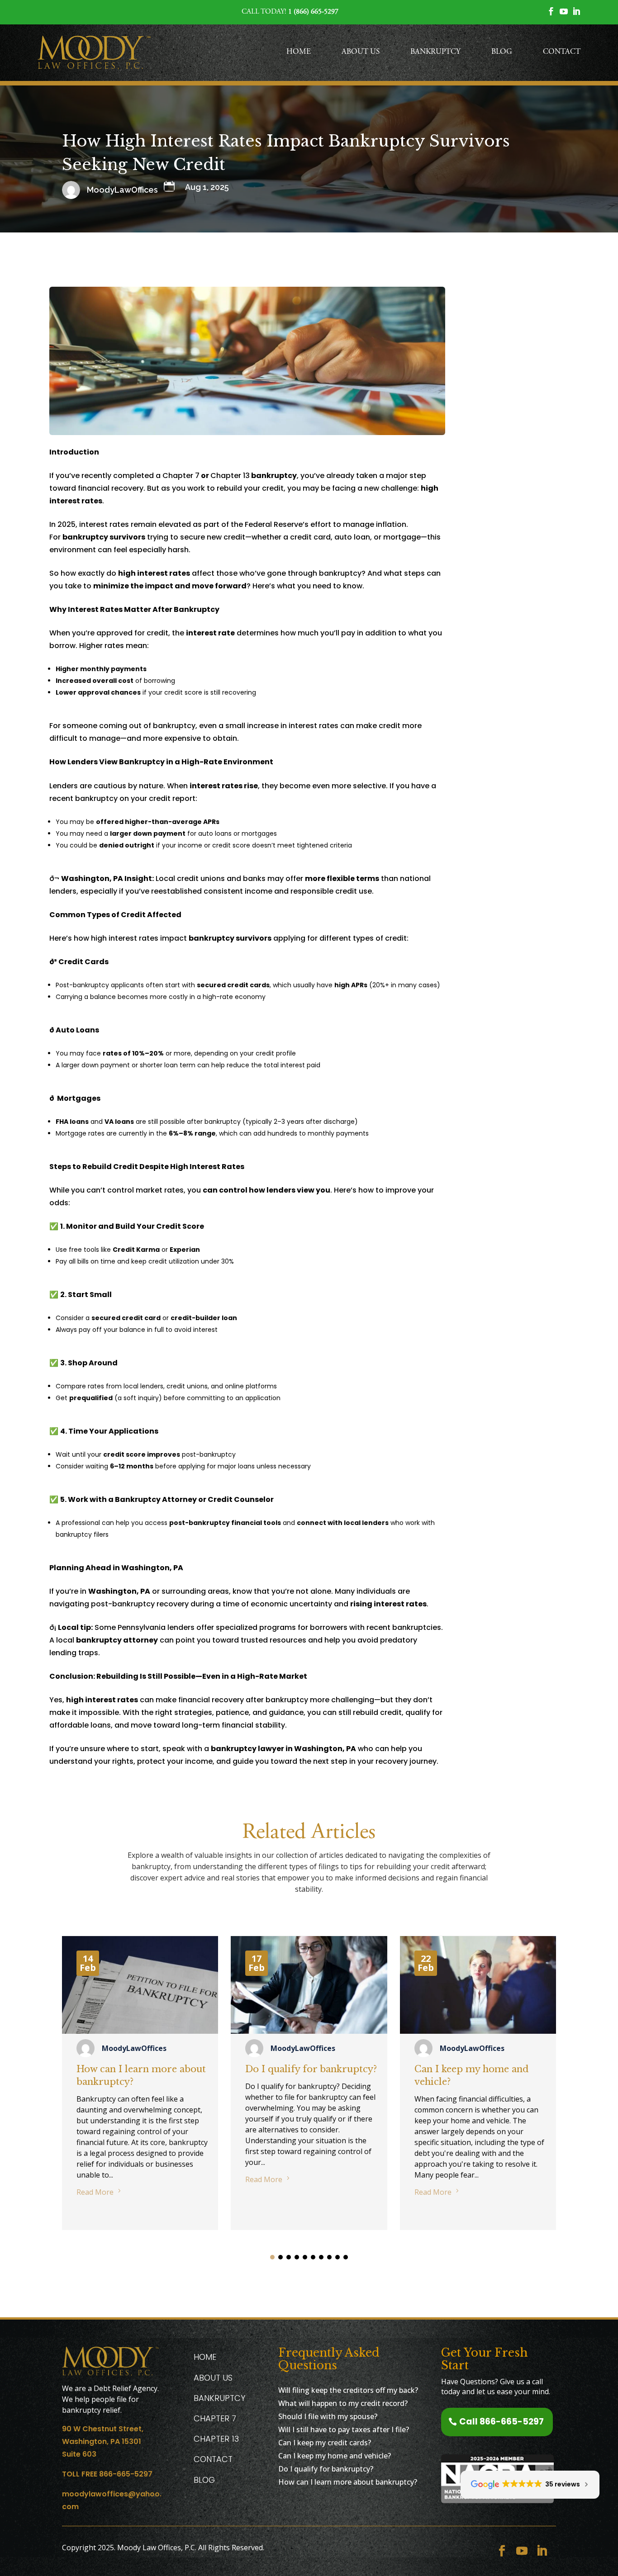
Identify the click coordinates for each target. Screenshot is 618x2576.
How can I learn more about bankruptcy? (348, 2482)
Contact (562, 52)
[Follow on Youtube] (522, 2551)
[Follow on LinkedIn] (542, 2551)
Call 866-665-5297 (502, 2422)
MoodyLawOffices (134, 2048)
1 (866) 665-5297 (313, 12)
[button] (272, 2257)
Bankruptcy (435, 52)
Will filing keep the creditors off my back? (348, 2390)
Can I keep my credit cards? (325, 2443)
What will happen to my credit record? (343, 2403)
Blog (502, 52)
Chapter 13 (230, 476)
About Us (361, 52)
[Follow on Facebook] (502, 2551)
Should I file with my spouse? (328, 2416)
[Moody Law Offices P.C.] (94, 53)
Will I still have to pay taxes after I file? (344, 2429)
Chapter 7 (181, 476)
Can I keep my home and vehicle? (335, 2456)
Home (299, 52)
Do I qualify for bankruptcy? (311, 2069)
